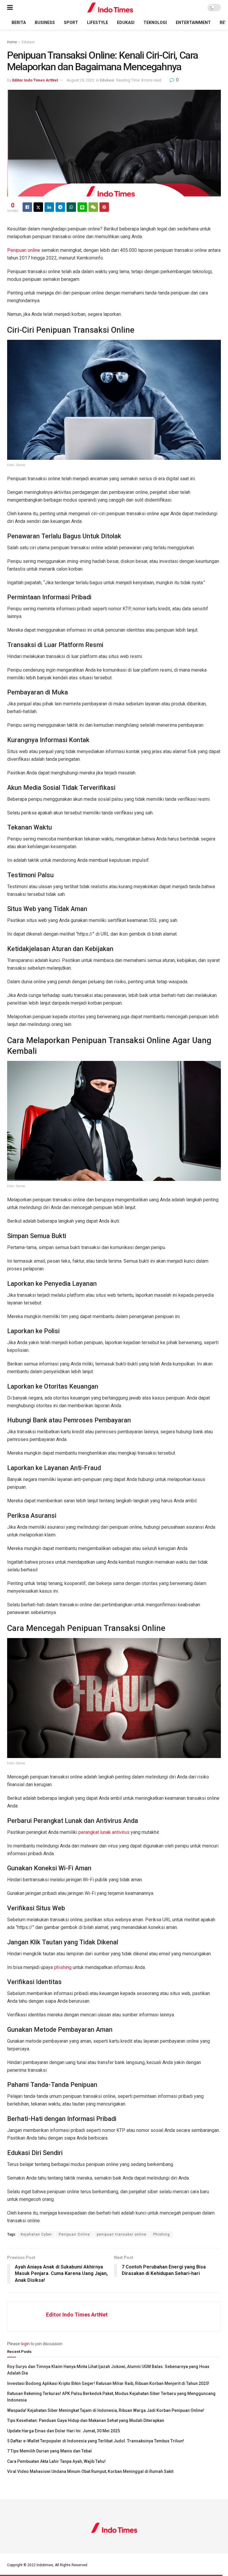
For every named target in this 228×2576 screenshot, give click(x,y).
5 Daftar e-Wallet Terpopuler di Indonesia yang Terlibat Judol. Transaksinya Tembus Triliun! (96, 2441)
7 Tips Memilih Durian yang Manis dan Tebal (49, 2451)
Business (45, 23)
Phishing (161, 2234)
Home (12, 42)
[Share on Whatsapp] (71, 207)
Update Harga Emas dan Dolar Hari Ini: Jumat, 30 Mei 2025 (64, 2431)
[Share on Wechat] (93, 207)
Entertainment (193, 23)
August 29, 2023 (80, 80)
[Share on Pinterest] (104, 207)
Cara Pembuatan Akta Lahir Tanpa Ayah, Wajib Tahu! (56, 2461)
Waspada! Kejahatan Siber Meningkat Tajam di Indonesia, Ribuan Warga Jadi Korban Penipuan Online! (106, 2410)
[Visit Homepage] (110, 8)
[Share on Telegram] (60, 207)
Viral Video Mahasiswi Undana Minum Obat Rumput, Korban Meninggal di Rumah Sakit (90, 2471)
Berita (19, 23)
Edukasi (126, 23)
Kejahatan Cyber (36, 2234)
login (25, 2344)
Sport (71, 23)
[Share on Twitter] (38, 207)
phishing (63, 1967)
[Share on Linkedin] (49, 207)
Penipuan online (24, 250)
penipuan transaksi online (122, 2234)
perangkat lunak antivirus (104, 1832)
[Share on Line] (82, 207)
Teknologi (155, 23)
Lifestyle (98, 23)
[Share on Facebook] (27, 207)
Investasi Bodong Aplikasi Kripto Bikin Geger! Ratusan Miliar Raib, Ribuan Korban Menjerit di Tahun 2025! (108, 2383)
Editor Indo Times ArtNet (35, 80)
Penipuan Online (74, 2234)
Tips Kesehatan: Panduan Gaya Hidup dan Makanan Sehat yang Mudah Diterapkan (86, 2420)
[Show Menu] (10, 8)
